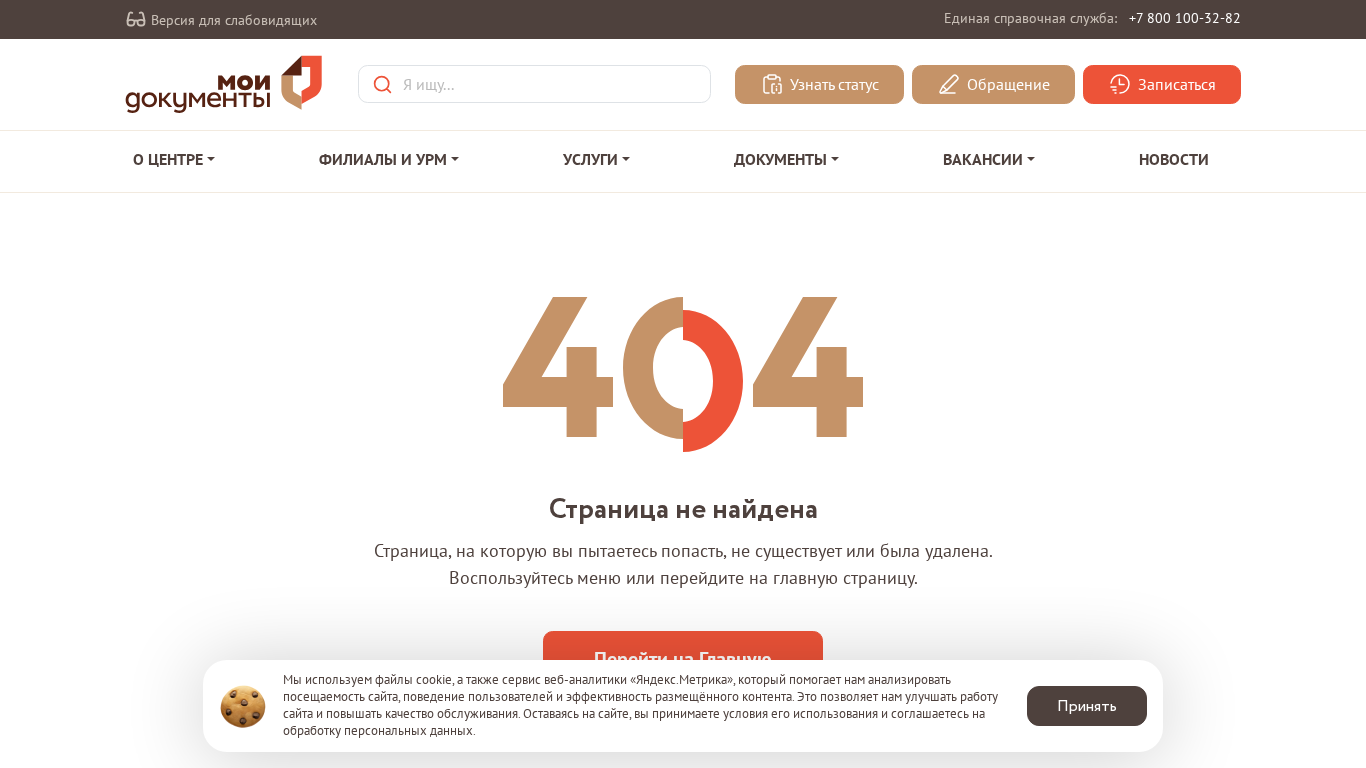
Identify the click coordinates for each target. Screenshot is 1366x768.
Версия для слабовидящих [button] (232, 20)
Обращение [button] (1006, 85)
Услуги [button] (590, 159)
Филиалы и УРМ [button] (383, 159)
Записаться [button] (1175, 85)
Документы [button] (780, 159)
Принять (1087, 706)
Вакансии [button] (983, 159)
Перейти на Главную (683, 659)
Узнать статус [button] (832, 85)
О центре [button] (168, 159)
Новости (1174, 159)
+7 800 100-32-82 (1185, 18)
